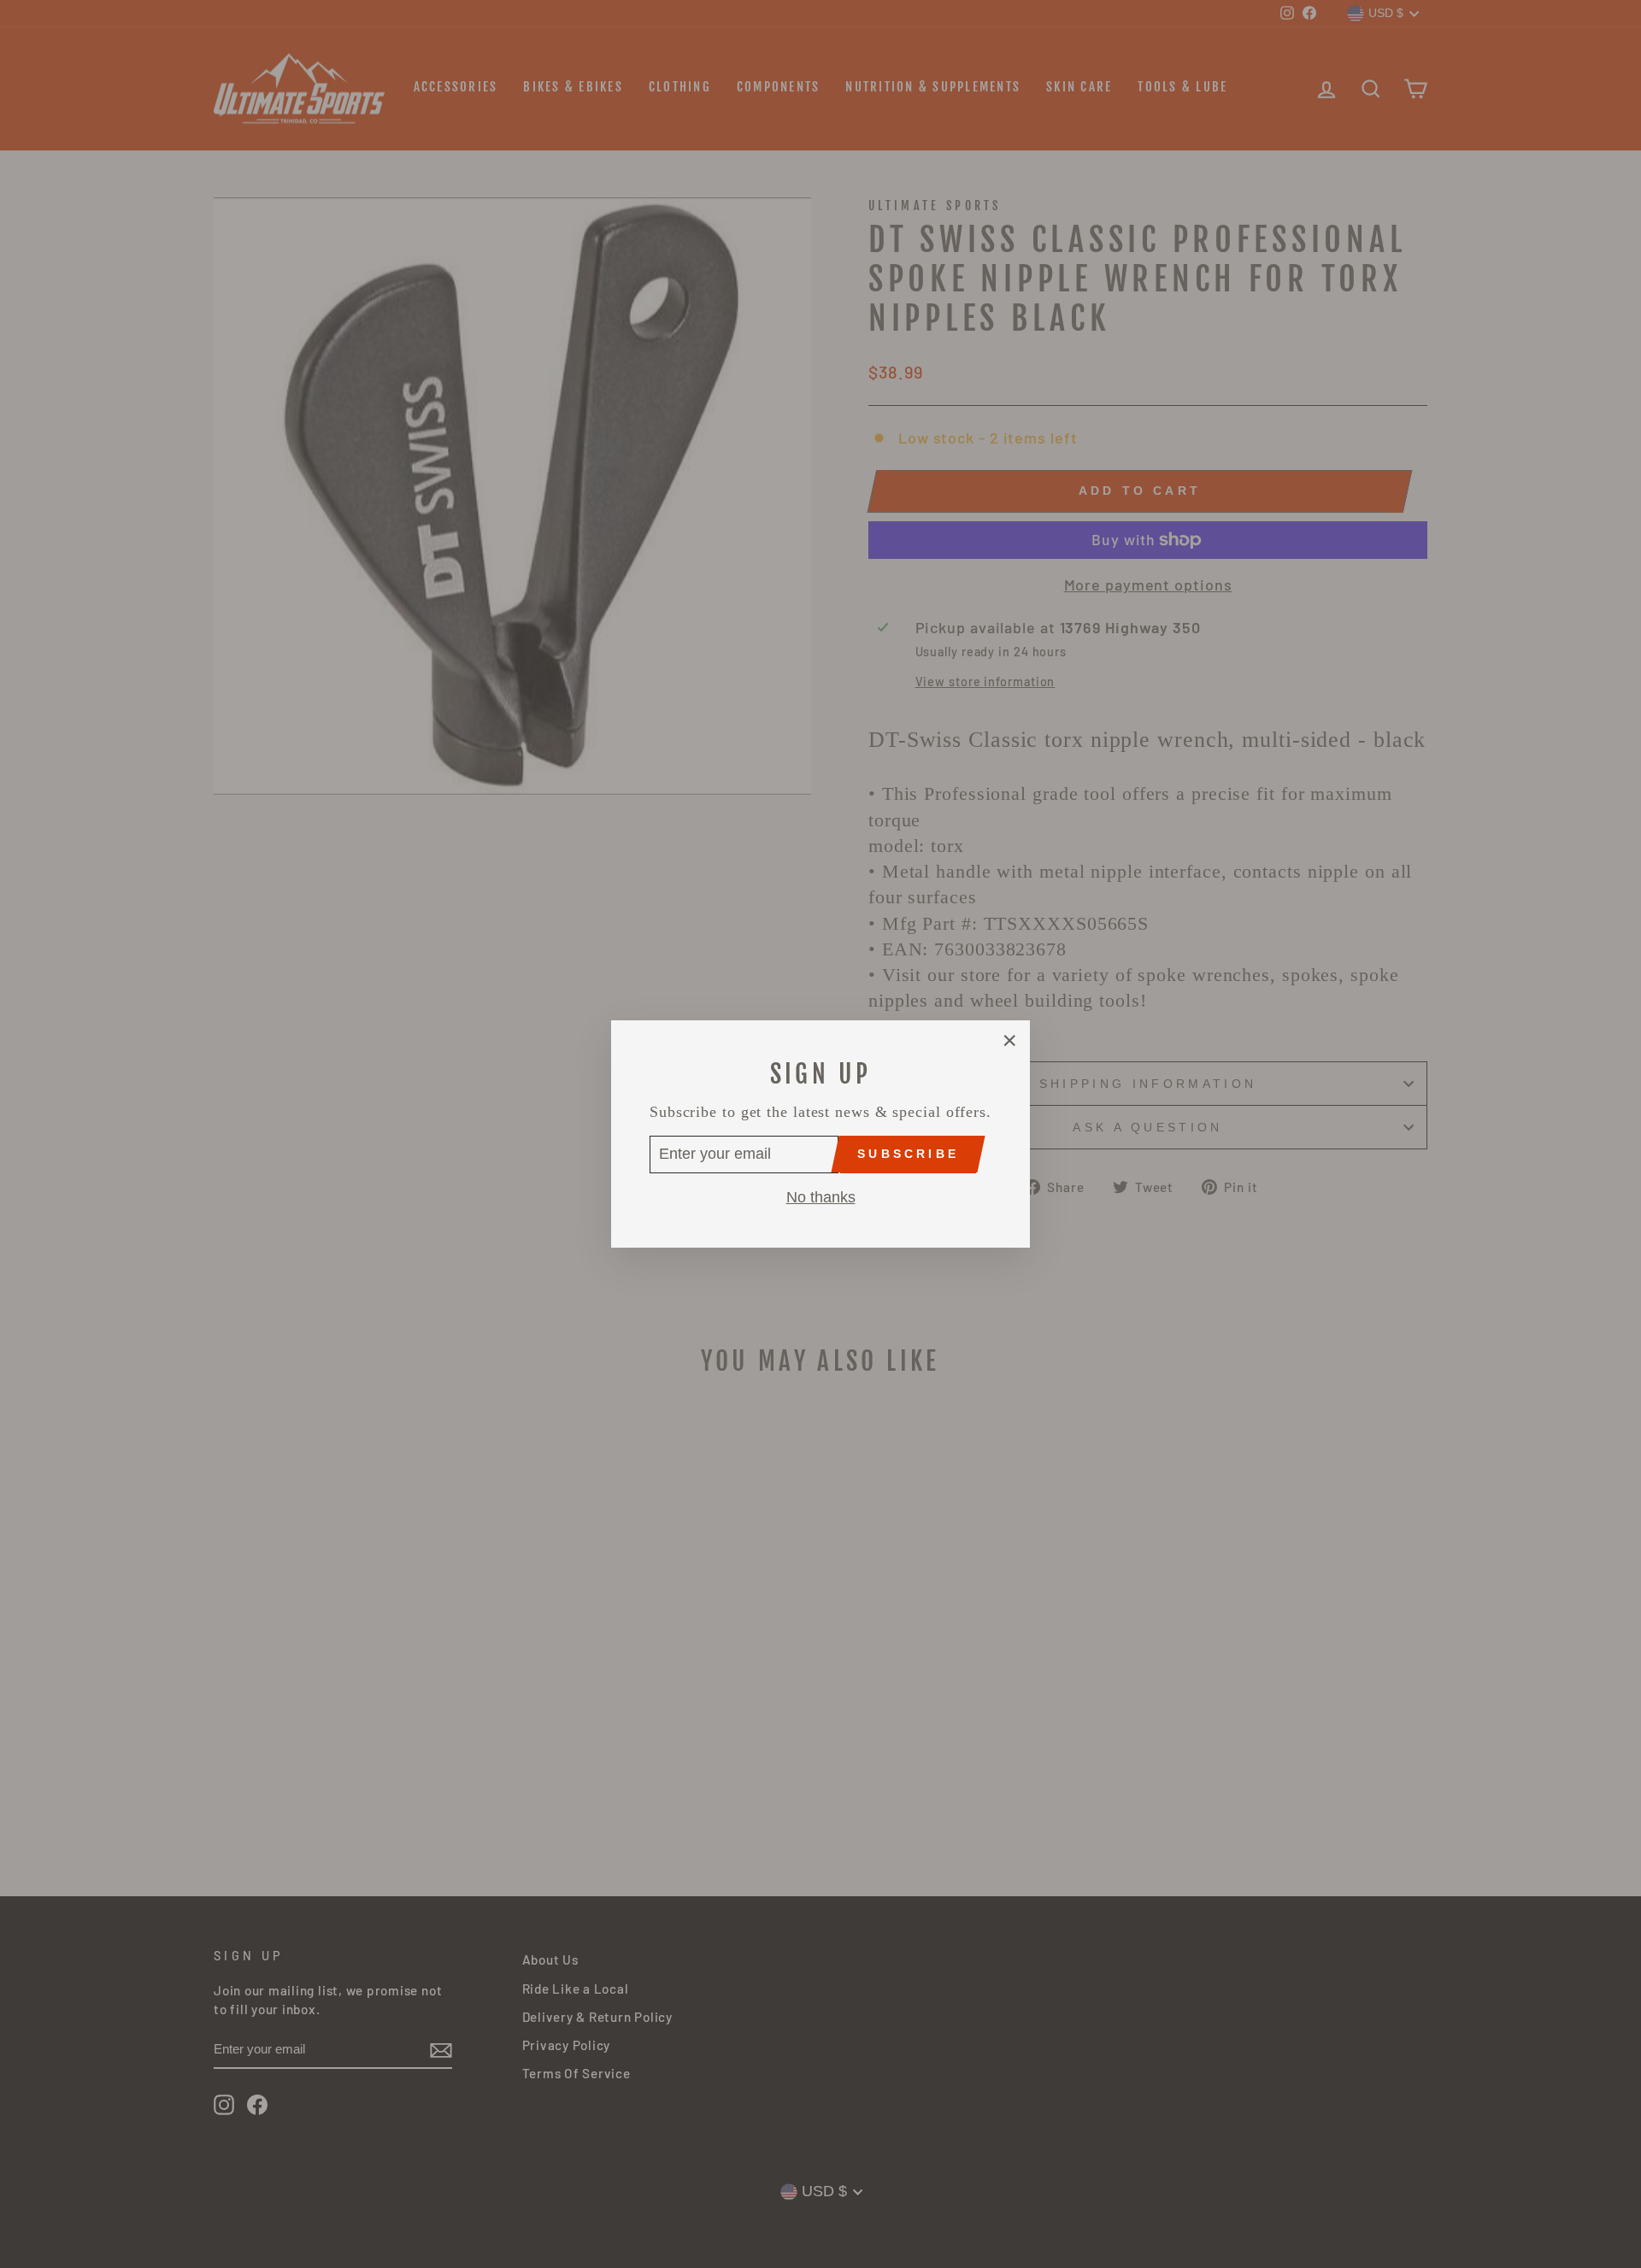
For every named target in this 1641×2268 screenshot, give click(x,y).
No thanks (821, 1197)
